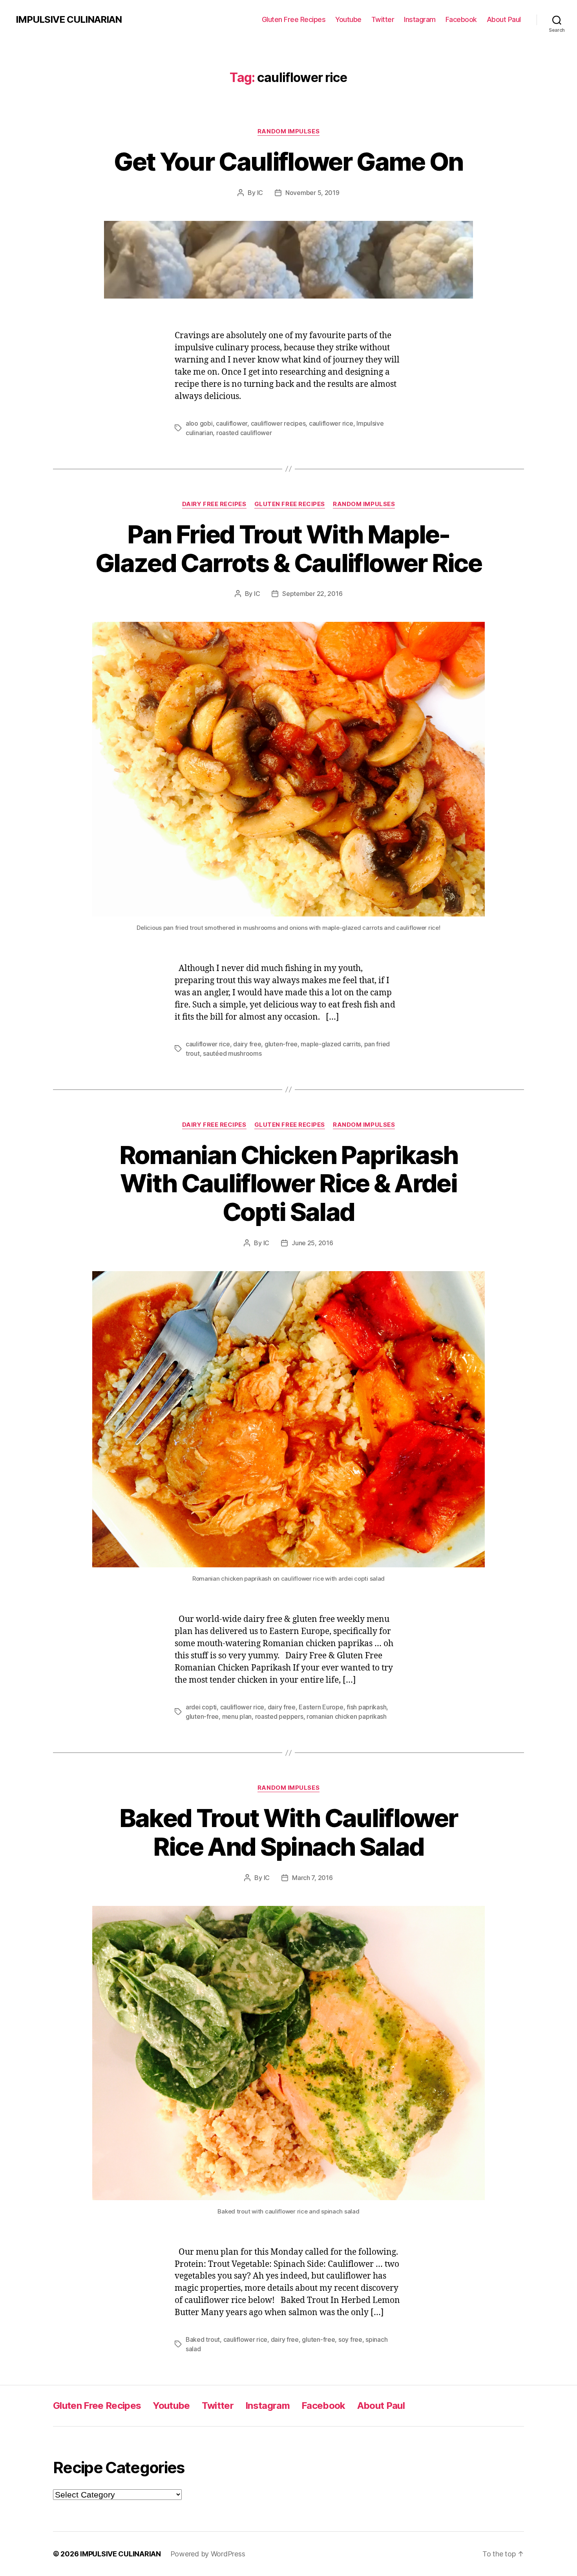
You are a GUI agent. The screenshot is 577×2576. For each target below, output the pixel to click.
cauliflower (232, 423)
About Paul (504, 19)
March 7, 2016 (312, 1878)
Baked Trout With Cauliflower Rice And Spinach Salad (289, 1832)
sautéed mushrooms (232, 1053)
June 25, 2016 (312, 1243)
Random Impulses (288, 131)
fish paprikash (366, 1707)
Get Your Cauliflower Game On (288, 161)
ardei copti (201, 1707)
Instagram (420, 19)
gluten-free (281, 1044)
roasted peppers (279, 1716)
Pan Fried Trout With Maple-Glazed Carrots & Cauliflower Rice (288, 548)
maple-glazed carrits (331, 1044)
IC (260, 193)
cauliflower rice (331, 423)
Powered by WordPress (208, 2554)
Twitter (383, 19)
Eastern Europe (321, 1707)
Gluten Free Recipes (294, 19)
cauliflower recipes (278, 423)
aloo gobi (199, 423)
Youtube (348, 19)
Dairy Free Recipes (214, 504)
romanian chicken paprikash (347, 1716)
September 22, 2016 (312, 594)
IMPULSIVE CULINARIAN (69, 20)
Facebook (461, 19)
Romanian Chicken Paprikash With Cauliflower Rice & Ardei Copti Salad (289, 1183)
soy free (350, 2339)
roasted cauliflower (244, 433)
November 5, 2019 (312, 193)
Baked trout (203, 2339)
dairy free (247, 1044)
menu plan (237, 1716)
